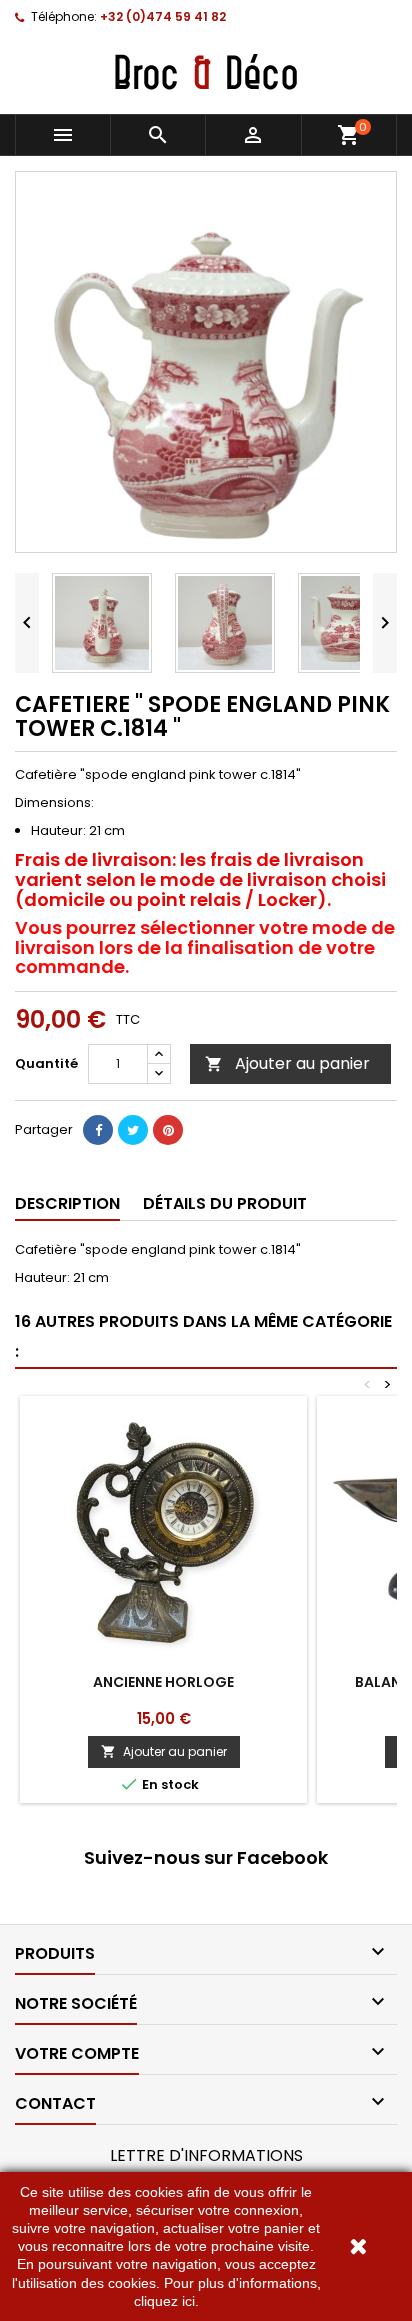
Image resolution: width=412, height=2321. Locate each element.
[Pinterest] (168, 1130)
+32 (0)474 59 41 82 (163, 16)
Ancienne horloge (163, 1682)
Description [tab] (67, 1203)
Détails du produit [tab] (225, 1203)
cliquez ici (164, 2301)
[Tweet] (133, 1130)
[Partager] (98, 1130)
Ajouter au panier (287, 1063)
